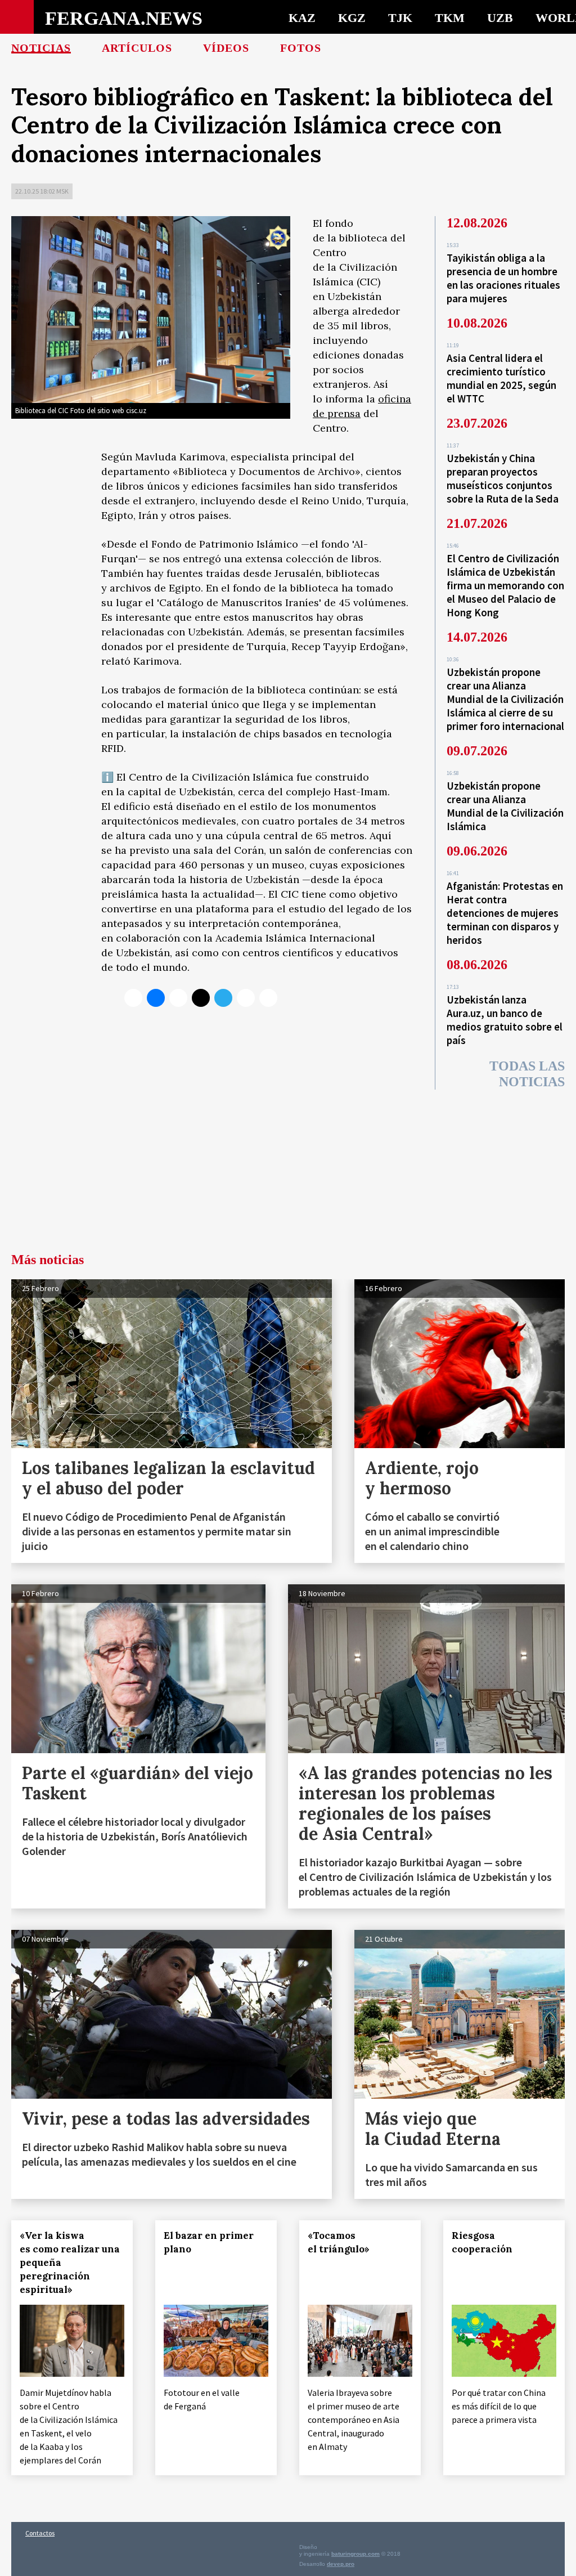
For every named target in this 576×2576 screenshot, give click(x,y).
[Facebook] (246, 998)
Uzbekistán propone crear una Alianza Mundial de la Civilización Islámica (505, 806)
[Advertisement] (288, 1168)
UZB (500, 17)
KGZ (352, 17)
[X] (133, 998)
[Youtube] (268, 998)
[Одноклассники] (178, 998)
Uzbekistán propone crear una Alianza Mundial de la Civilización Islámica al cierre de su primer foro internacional (505, 699)
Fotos (301, 48)
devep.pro (341, 2564)
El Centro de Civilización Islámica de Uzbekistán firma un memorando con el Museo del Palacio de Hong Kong (505, 585)
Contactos (40, 2533)
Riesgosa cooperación (482, 2242)
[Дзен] (201, 998)
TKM (450, 17)
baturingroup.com (355, 2554)
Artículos (137, 48)
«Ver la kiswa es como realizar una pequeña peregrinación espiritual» (70, 2263)
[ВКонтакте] (156, 998)
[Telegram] (223, 998)
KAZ (302, 17)
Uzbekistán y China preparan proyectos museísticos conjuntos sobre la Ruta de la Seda (503, 478)
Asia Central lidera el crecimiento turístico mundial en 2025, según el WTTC (501, 378)
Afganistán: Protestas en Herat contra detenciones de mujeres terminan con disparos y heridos (505, 913)
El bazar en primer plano (209, 2242)
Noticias (41, 48)
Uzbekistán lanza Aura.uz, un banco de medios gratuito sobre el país (505, 1020)
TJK (400, 17)
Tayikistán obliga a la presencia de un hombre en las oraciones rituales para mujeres (503, 278)
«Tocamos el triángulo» (339, 2242)
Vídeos (226, 48)
